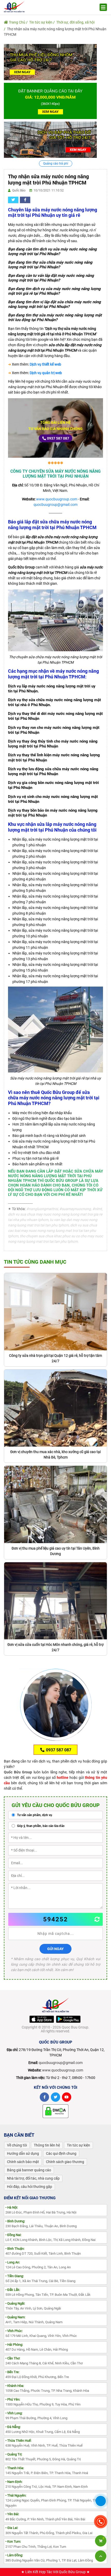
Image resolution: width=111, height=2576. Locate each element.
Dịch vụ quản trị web (46, 373)
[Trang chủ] (14, 6)
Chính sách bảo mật (23, 2162)
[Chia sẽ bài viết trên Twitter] (13, 200)
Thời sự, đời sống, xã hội (75, 22)
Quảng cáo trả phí (56, 164)
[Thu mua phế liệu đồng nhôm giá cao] (50, 62)
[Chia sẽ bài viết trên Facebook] (25, 200)
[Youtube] (67, 2097)
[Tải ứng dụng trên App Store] (42, 2019)
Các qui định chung (61, 2153)
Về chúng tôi (17, 2145)
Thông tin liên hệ (47, 2145)
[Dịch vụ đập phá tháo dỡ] (50, 139)
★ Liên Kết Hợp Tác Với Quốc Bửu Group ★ (55, 2572)
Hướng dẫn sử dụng (23, 2153)
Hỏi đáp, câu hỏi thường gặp (30, 2187)
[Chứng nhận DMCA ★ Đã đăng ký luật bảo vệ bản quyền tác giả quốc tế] (55, 2111)
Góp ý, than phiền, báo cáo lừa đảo (40, 1826)
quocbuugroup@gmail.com (55, 505)
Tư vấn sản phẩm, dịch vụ (34, 1815)
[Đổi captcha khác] (97, 1919)
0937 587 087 (58, 438)
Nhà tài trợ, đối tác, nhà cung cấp (33, 2178)
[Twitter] (55, 2097)
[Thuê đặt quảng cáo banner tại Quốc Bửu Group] (50, 101)
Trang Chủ (17, 22)
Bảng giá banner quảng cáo (29, 2170)
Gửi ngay (55, 1949)
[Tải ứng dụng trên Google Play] (68, 2019)
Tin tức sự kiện (41, 22)
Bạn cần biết (19, 2135)
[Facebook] (44, 2097)
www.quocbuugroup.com (57, 499)
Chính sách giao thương (65, 2162)
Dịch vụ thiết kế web (45, 364)
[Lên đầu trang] (101, 2556)
